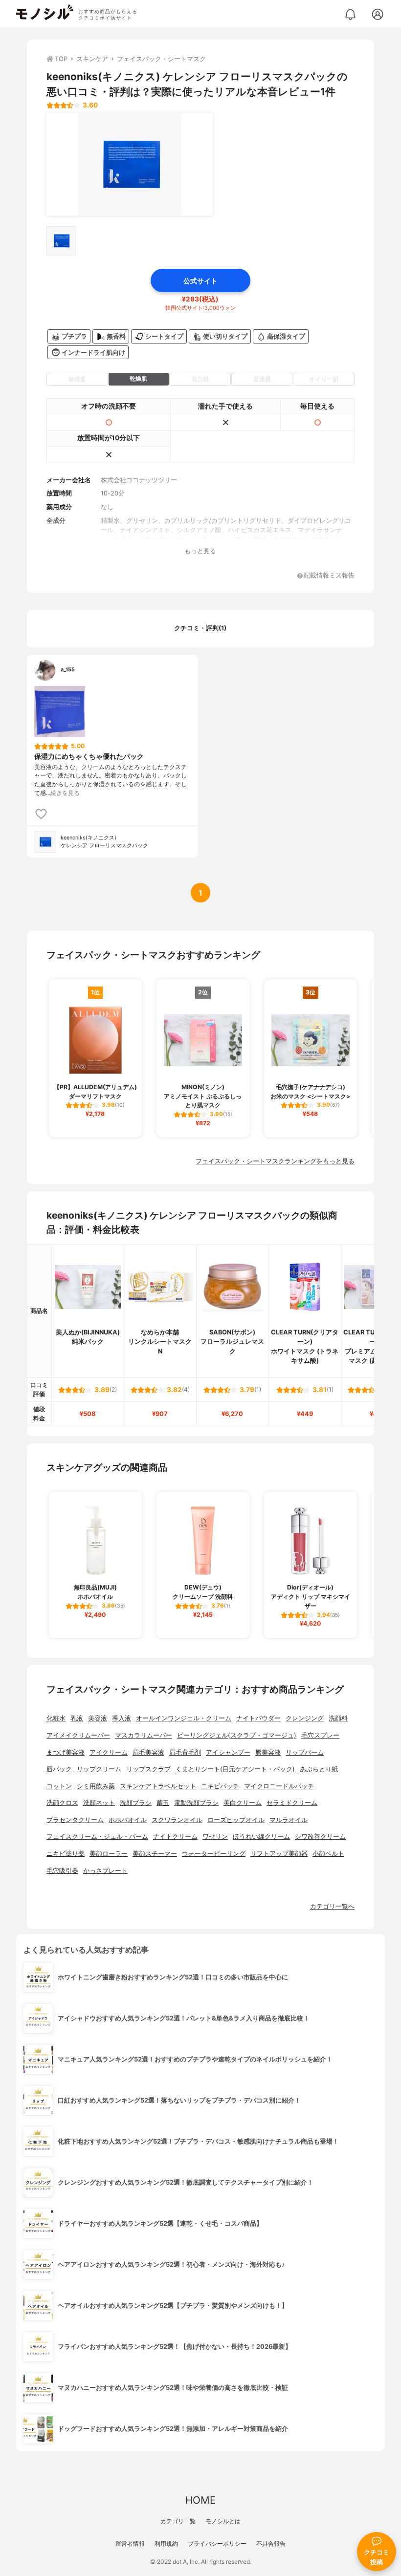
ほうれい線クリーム (261, 1836)
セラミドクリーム (292, 1803)
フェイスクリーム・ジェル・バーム (97, 1836)
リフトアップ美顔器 (279, 1854)
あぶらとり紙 (319, 1769)
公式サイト (200, 281)
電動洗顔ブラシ (196, 1803)
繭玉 (163, 1803)
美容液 (98, 1718)
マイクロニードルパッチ (279, 1786)
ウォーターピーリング (214, 1854)
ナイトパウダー (258, 1718)
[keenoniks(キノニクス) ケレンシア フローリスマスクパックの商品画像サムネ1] (61, 241)
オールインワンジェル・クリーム (184, 1718)
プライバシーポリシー (217, 2544)
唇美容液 (268, 1752)
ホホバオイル (128, 1820)
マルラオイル (289, 1820)
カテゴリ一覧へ (332, 1906)
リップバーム (305, 1752)
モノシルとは (223, 2521)
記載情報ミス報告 (329, 576)
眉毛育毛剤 (185, 1752)
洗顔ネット (99, 1803)
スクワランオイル (177, 1820)
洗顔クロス (62, 1803)
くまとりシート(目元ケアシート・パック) (235, 1769)
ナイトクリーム (175, 1836)
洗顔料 (338, 1718)
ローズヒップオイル (236, 1820)
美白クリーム (243, 1803)
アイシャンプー (228, 1752)
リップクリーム (99, 1769)
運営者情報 (130, 2544)
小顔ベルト (328, 1854)
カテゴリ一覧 (178, 2521)
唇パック (59, 1769)
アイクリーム (109, 1752)
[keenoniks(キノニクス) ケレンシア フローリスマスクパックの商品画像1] (130, 165)
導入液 (122, 1718)
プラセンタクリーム (75, 1820)
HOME (200, 2500)
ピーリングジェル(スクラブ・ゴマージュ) (237, 1735)
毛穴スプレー (320, 1735)
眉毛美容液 (148, 1752)
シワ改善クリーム (320, 1836)
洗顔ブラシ (136, 1803)
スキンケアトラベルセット (158, 1786)
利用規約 (166, 2544)
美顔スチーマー (155, 1854)
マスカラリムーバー (144, 1735)
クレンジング (305, 1718)
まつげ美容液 (66, 1752)
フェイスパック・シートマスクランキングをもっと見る (275, 1161)
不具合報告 (271, 2544)
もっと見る (200, 551)
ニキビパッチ (220, 1786)
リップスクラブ (148, 1769)
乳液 (77, 1718)
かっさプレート (105, 1871)
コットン (59, 1786)
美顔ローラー (109, 1854)
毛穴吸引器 (62, 1871)
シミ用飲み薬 (96, 1786)
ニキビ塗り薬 (66, 1854)
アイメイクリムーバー (78, 1735)
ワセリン (215, 1836)
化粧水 (56, 1718)
